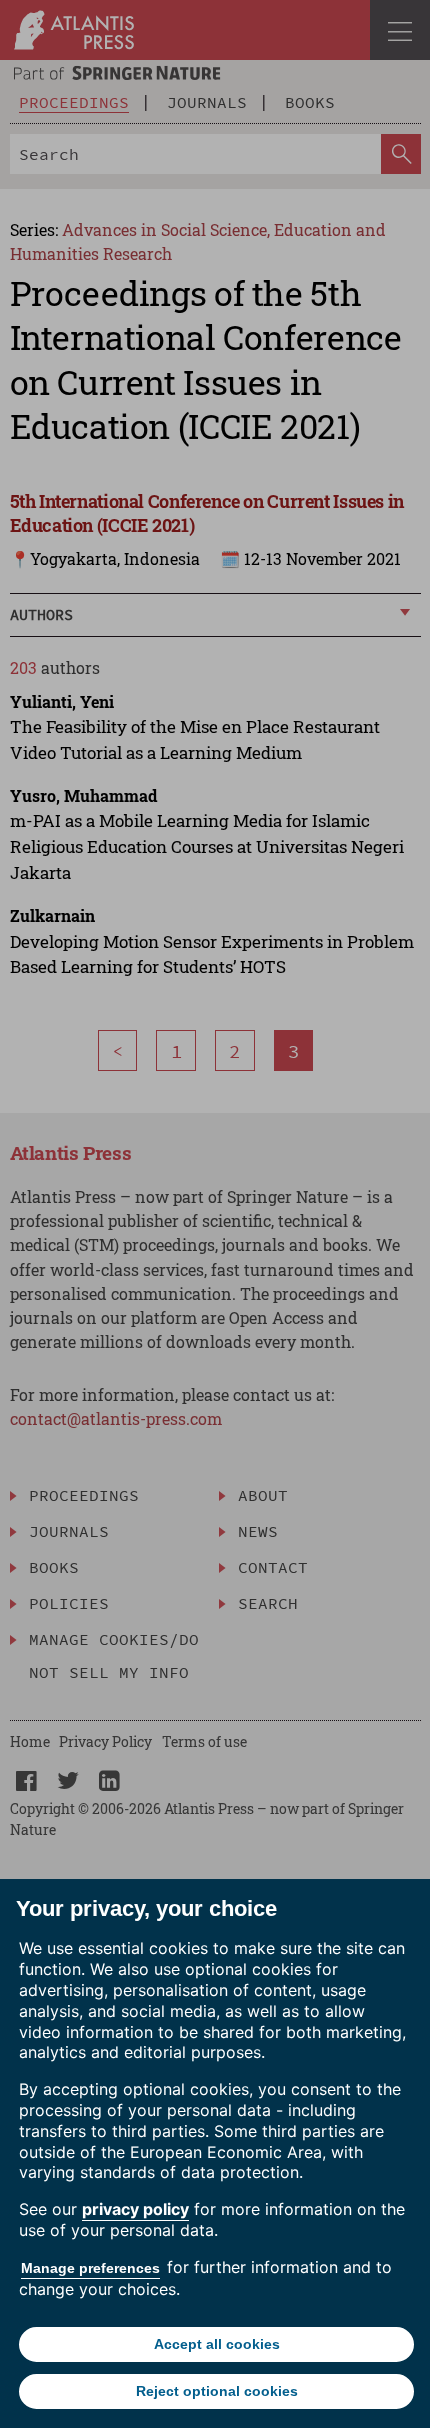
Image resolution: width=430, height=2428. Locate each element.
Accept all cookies (217, 2344)
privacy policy (135, 2209)
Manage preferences (90, 2268)
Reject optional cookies (217, 2391)
